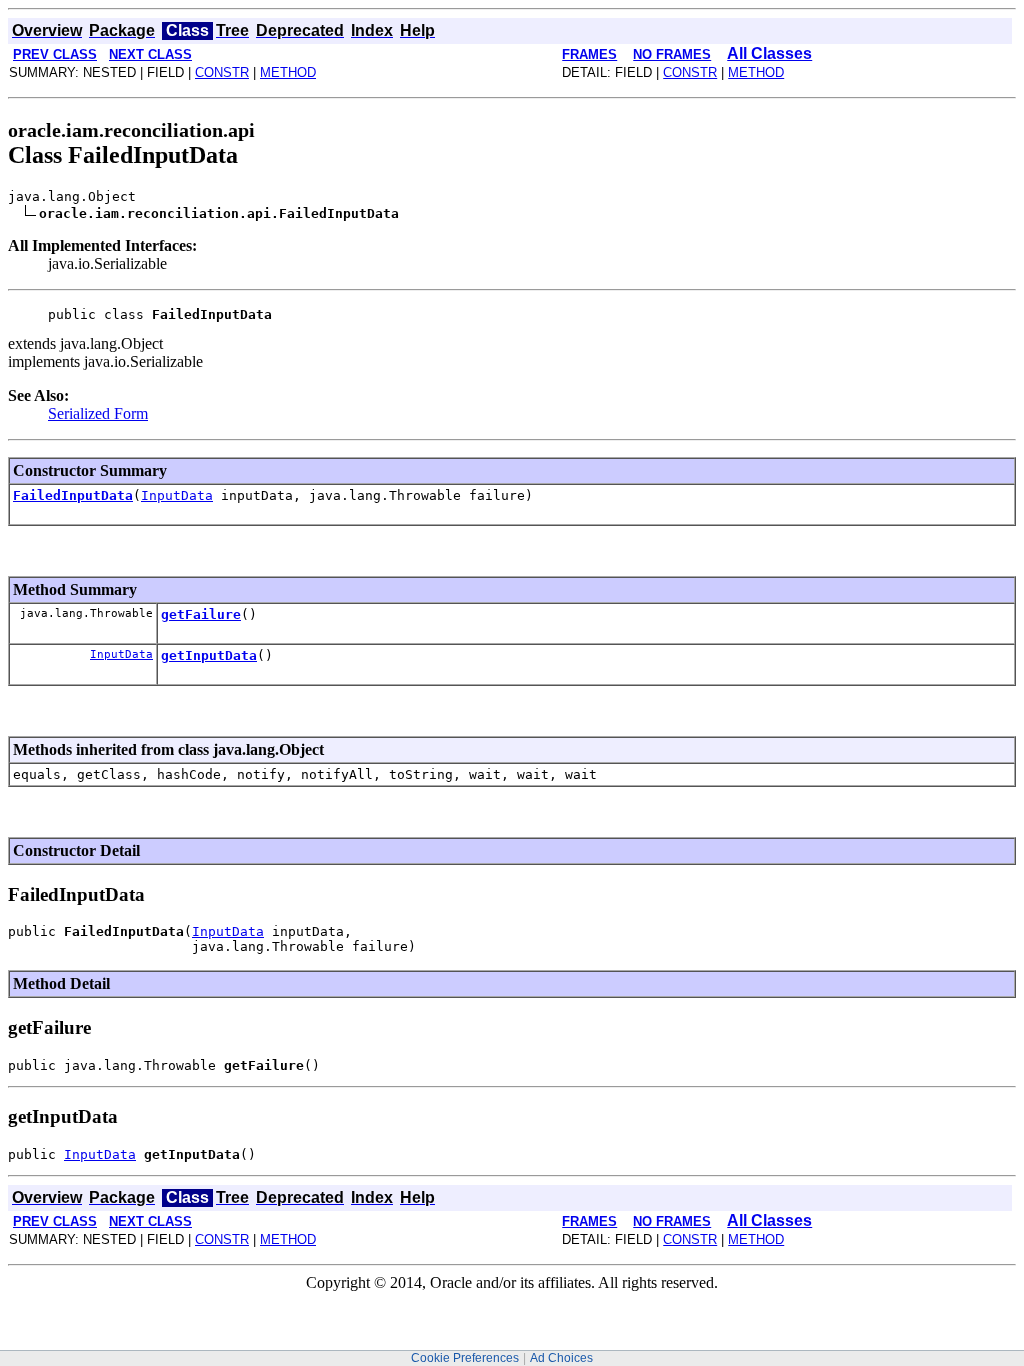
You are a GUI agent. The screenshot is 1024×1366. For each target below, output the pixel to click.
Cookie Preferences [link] (465, 1358)
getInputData (209, 655)
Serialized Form (98, 413)
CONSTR (222, 72)
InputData (177, 495)
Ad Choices (561, 1358)
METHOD (288, 72)
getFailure (201, 614)
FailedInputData (73, 495)
